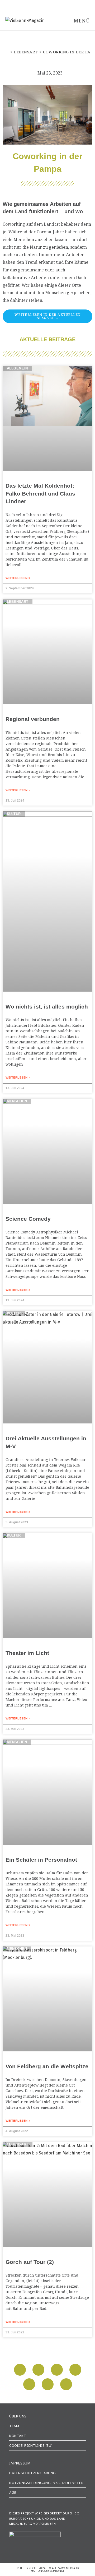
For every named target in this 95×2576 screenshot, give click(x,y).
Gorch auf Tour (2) (30, 2262)
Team (14, 2426)
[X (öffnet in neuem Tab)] (36, 4)
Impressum (20, 2463)
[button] (20, 2370)
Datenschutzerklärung (33, 2473)
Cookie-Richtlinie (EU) (31, 2445)
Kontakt (18, 2436)
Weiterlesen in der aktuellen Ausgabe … (48, 316)
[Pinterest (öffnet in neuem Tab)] (55, 4)
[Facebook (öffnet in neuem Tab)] (46, 4)
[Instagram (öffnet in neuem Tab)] (62, 4)
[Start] (7, 52)
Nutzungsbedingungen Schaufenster (46, 2483)
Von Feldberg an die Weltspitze (47, 2066)
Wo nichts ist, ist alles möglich (47, 1007)
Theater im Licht (27, 1653)
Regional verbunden (33, 719)
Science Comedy (28, 1219)
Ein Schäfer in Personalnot (41, 1860)
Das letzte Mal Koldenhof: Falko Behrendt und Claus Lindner (40, 493)
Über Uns (18, 2416)
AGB (13, 2492)
